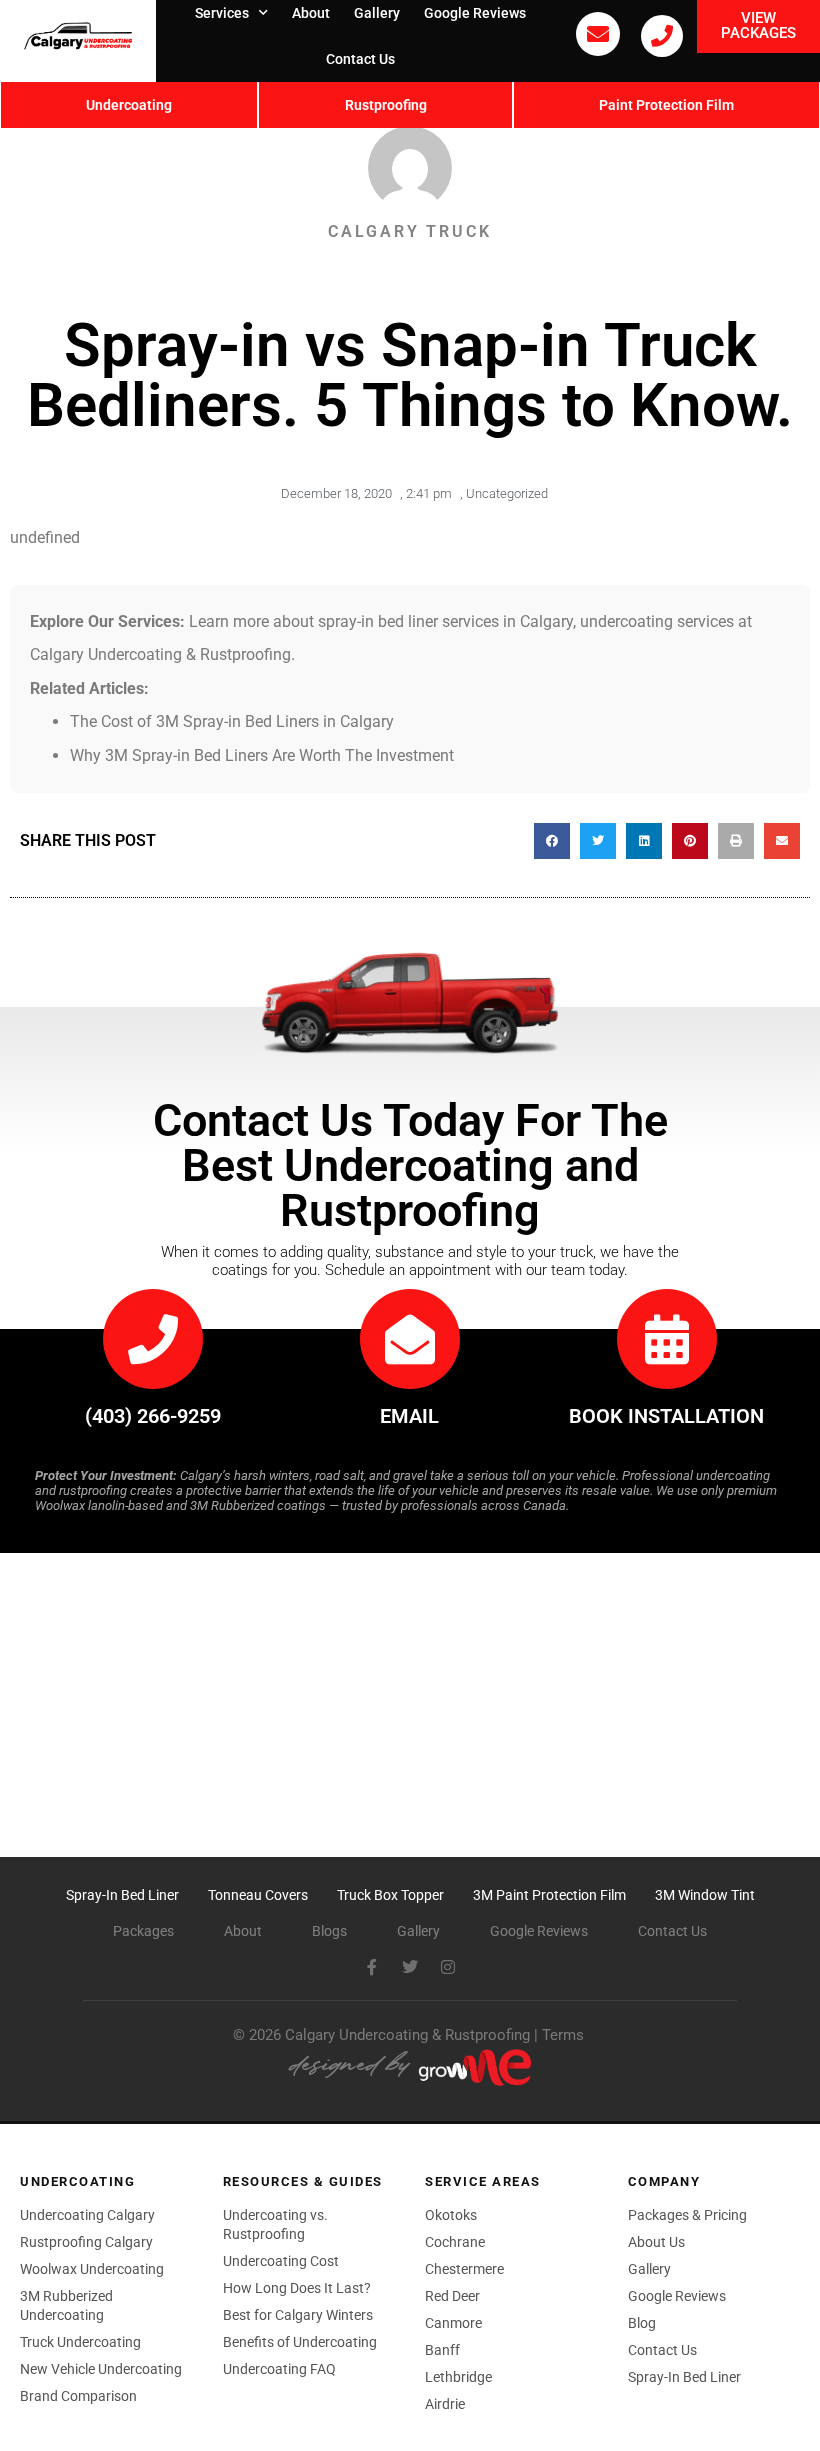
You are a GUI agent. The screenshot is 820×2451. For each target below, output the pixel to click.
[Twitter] (410, 1967)
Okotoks (451, 2215)
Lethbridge (458, 2377)
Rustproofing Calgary (86, 2242)
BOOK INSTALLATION (666, 1416)
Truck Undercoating (80, 2342)
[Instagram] (448, 1967)
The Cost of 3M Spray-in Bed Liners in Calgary (232, 721)
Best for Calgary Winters (298, 2315)
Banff (442, 2350)
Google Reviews (677, 2296)
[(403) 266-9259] (662, 36)
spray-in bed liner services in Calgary (445, 621)
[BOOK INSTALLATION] (667, 1339)
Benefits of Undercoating (300, 2342)
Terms (563, 2035)
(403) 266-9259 (153, 1416)
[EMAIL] (410, 1339)
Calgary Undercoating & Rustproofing (407, 2035)
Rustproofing (386, 105)
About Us (656, 2242)
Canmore (453, 2323)
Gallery (649, 2269)
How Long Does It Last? (297, 2288)
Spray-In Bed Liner (684, 2377)
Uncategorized (507, 493)
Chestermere (464, 2269)
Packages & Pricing (687, 2215)
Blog (642, 2323)
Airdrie (445, 2404)
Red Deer (452, 2296)
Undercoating (129, 105)
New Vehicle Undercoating (101, 2369)
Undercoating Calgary (87, 2215)
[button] (552, 841)
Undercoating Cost (281, 2261)
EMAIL (409, 1416)
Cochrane (455, 2242)
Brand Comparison (78, 2396)
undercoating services (657, 621)
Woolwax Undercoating (92, 2269)
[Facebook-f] (372, 1967)
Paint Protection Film (666, 105)
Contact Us (360, 59)
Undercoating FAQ (279, 2369)
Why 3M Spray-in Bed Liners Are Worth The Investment (262, 755)
